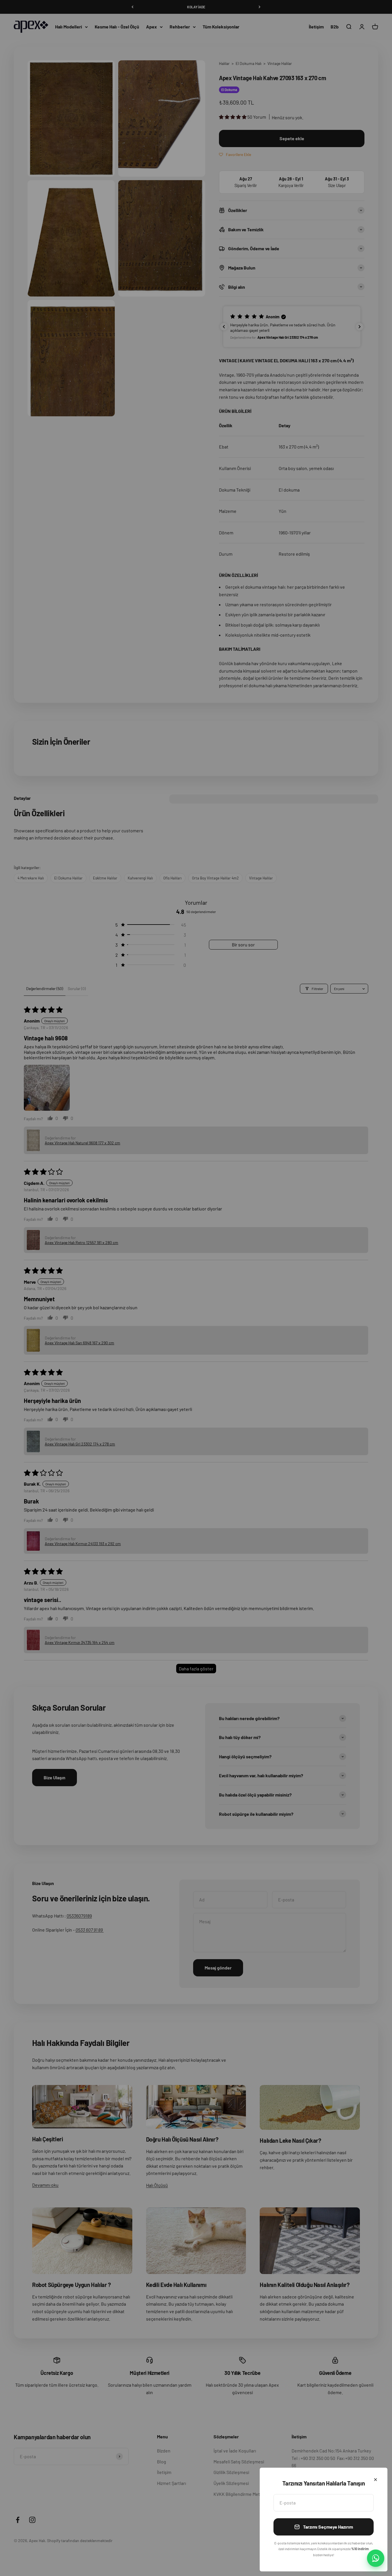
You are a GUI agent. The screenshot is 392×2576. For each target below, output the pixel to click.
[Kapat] (375, 2480)
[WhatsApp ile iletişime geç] (376, 2558)
